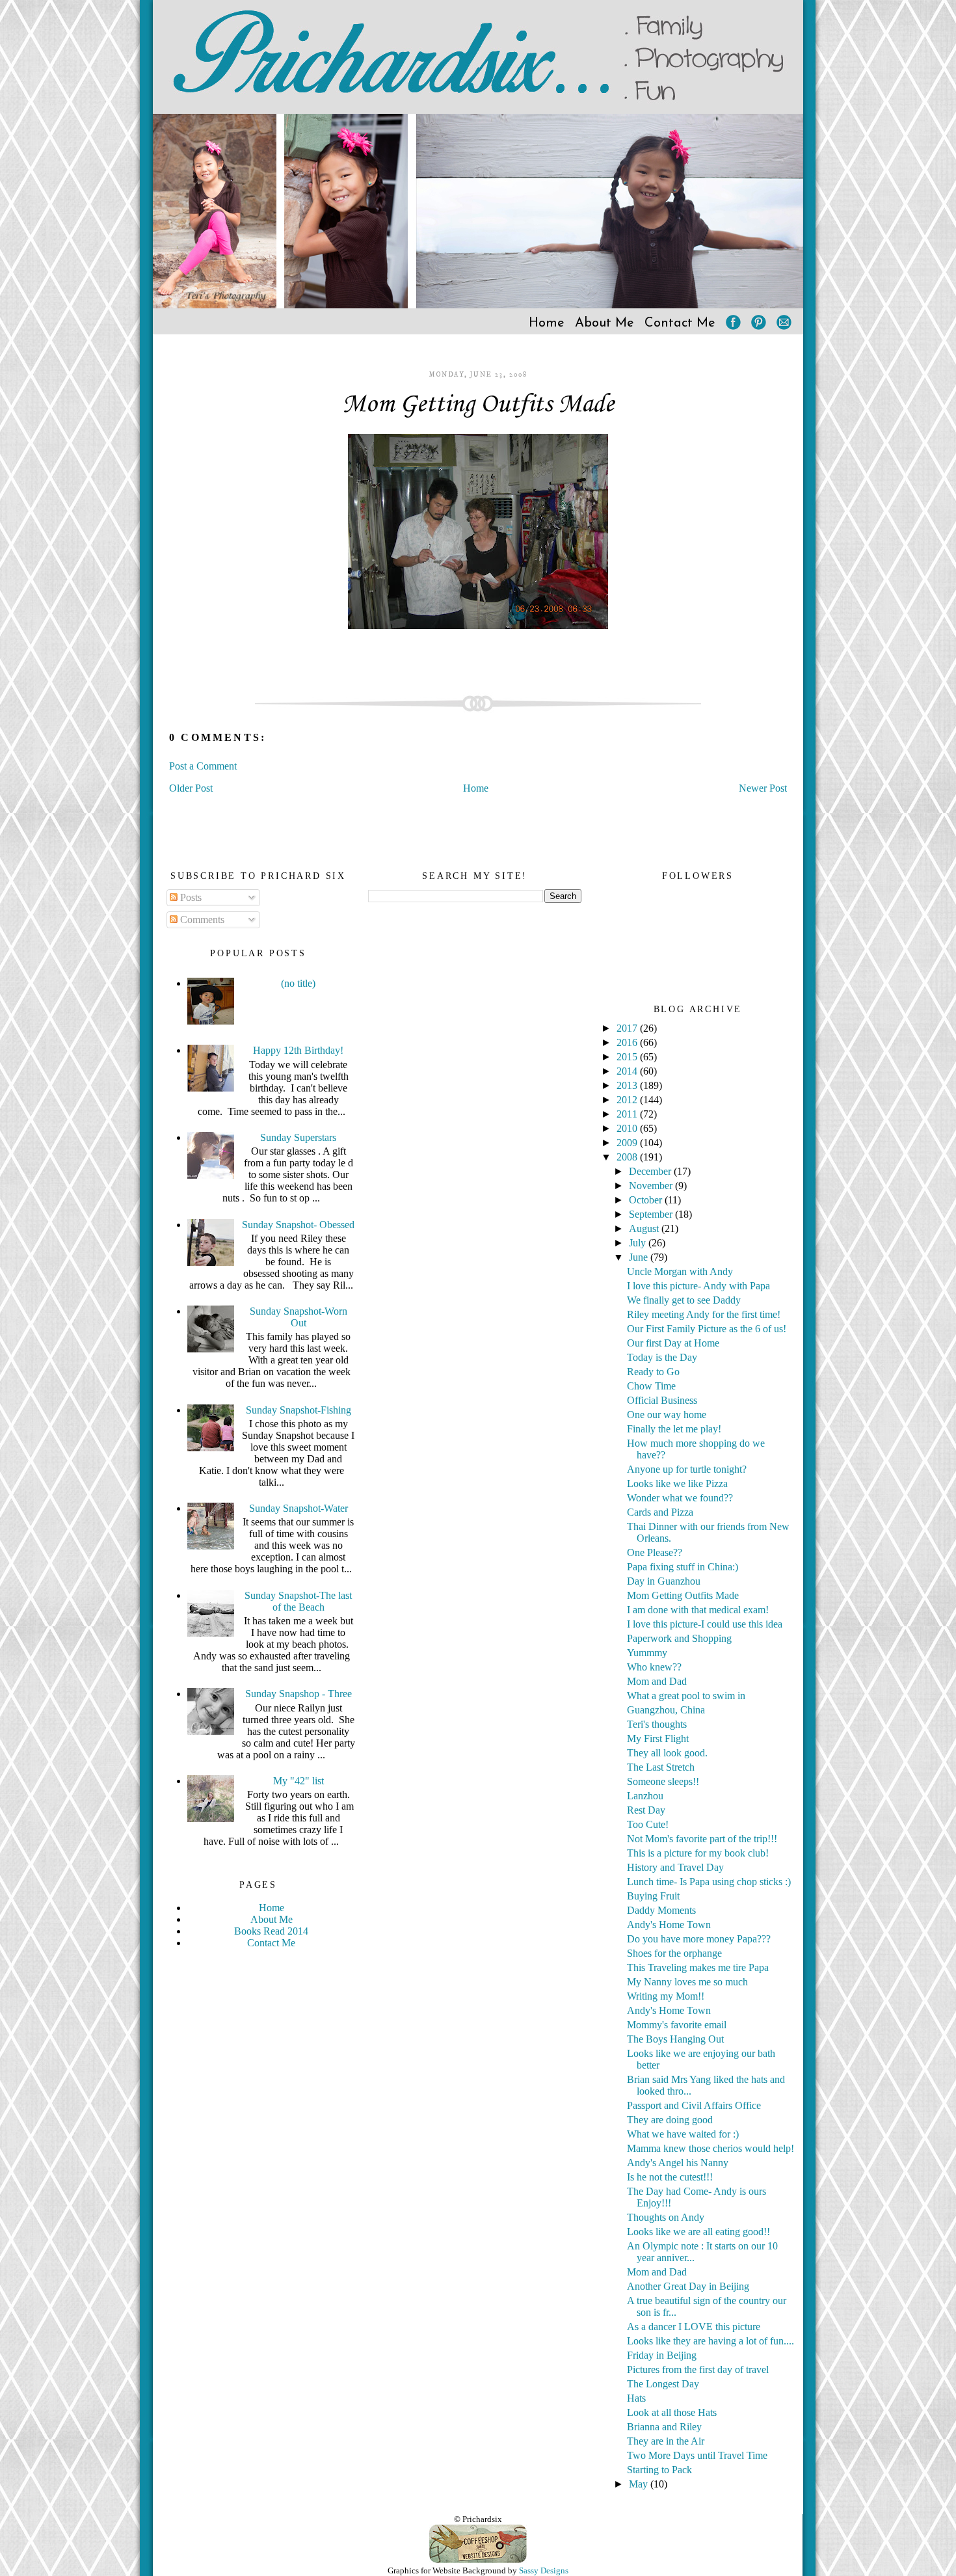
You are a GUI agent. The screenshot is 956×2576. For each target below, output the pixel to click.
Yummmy (647, 1653)
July (639, 1243)
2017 (628, 1028)
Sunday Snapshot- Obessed (298, 1225)
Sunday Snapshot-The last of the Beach (298, 1601)
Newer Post (763, 788)
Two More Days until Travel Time (697, 2455)
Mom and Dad (657, 1681)
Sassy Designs (544, 2570)
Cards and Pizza (660, 1512)
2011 (628, 1114)
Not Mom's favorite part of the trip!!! (702, 1839)
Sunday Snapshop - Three (299, 1694)
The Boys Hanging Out (675, 2039)
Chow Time (651, 1386)
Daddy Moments (661, 1910)
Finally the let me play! (674, 1429)
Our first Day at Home (673, 1343)
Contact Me (680, 323)
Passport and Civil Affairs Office (694, 2105)
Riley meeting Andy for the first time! (704, 1314)
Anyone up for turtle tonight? (687, 1469)
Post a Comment (203, 766)
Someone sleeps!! (663, 1781)
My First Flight (658, 1738)
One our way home (667, 1415)
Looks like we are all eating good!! (698, 2232)
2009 (628, 1143)
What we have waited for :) (683, 2134)
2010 (628, 1128)
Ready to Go (653, 1372)
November (652, 1186)
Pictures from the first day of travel (698, 2369)
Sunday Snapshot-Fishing (299, 1410)
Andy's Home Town (669, 1925)
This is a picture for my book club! (698, 1853)
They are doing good (670, 2120)
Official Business (662, 1400)
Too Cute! (648, 1824)
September (652, 1214)
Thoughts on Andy (666, 2217)
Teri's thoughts (657, 1724)
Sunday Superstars (298, 1137)
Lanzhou (645, 1796)
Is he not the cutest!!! (670, 2177)
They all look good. (667, 1753)
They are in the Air (666, 2441)
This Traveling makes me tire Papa (698, 1967)
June (640, 1257)
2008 (628, 1157)
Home (547, 323)
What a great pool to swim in (686, 1696)
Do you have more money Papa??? (699, 1939)
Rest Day (646, 1810)
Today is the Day (662, 1357)
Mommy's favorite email (677, 2025)
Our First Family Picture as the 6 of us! (707, 1329)
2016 (628, 1042)
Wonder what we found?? (680, 1498)
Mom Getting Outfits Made (478, 405)
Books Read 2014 (271, 1931)
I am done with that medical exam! (698, 1610)
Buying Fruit (653, 1896)
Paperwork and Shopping (679, 1638)
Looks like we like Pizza (677, 1483)
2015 (628, 1057)
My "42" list (299, 1781)
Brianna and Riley (664, 2427)
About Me (604, 323)
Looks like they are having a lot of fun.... (710, 2341)
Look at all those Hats (672, 2412)
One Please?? (655, 1552)
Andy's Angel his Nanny (678, 2163)
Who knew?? (654, 1667)
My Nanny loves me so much (687, 1982)
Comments (201, 919)
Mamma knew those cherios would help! (710, 2148)
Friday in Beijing (662, 2355)
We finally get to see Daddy (684, 1300)
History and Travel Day (675, 1867)
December (651, 1171)
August (645, 1228)
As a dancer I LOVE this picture (694, 2327)
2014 (628, 1071)
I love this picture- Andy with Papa (698, 1286)
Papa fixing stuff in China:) (683, 1567)
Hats (636, 2398)
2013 (628, 1085)
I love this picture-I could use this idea (705, 1624)
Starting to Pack (659, 2470)
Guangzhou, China (666, 1710)
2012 (628, 1100)
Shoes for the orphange (674, 1953)
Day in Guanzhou (664, 1581)
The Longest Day (663, 2384)
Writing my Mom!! (666, 1996)
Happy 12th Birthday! (298, 1050)
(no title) (298, 983)
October (647, 1200)
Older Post (191, 788)
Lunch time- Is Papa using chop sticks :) (709, 1882)
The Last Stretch (661, 1767)
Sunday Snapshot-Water (299, 1508)
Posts (190, 897)
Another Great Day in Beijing (688, 2286)
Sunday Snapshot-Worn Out (299, 1317)
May (640, 2484)
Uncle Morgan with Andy (680, 1271)
